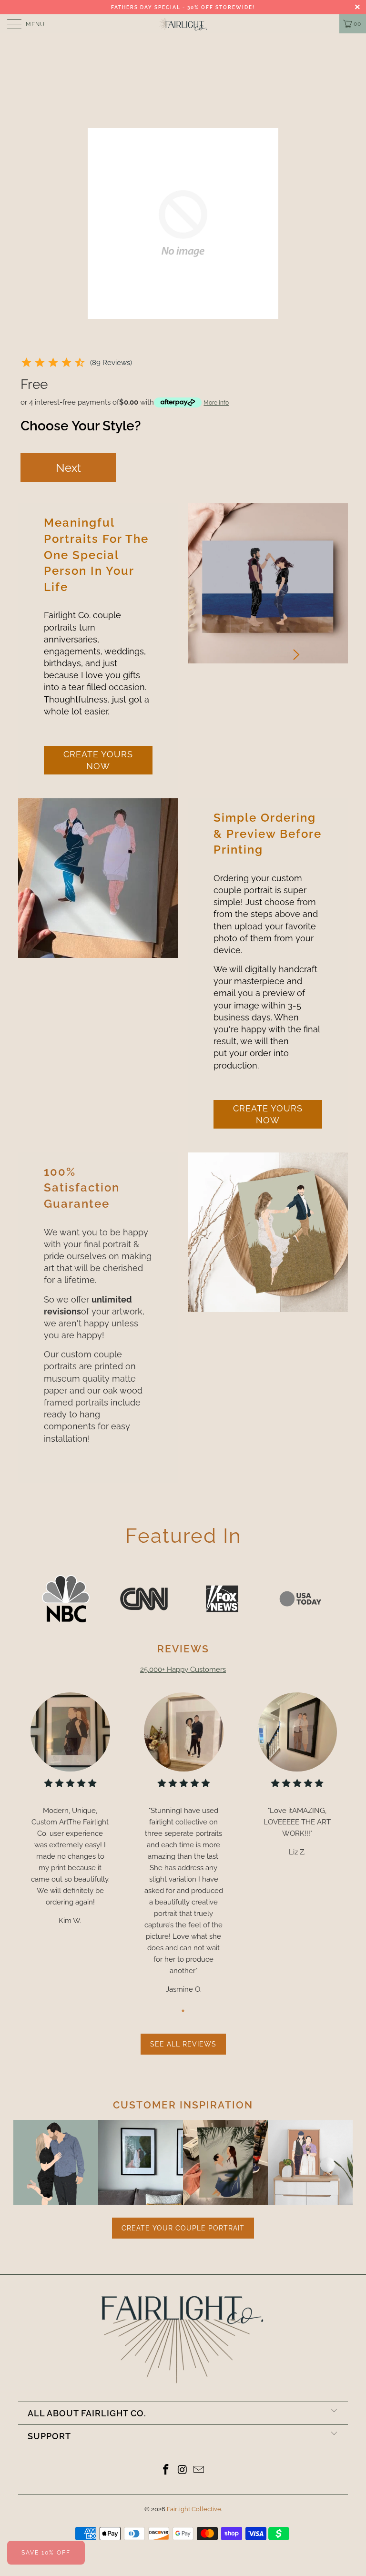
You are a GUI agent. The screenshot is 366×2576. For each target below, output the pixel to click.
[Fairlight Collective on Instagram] (183, 2470)
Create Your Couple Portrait (183, 2228)
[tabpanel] (268, 583)
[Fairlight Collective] (183, 24)
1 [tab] (252, 668)
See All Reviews (183, 2044)
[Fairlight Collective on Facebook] (166, 2470)
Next (68, 468)
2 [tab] (265, 668)
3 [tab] (279, 668)
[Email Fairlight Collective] (199, 2470)
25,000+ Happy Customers (183, 1670)
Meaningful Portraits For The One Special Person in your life (96, 555)
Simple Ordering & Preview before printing (268, 834)
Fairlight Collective (194, 2509)
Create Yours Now (98, 760)
